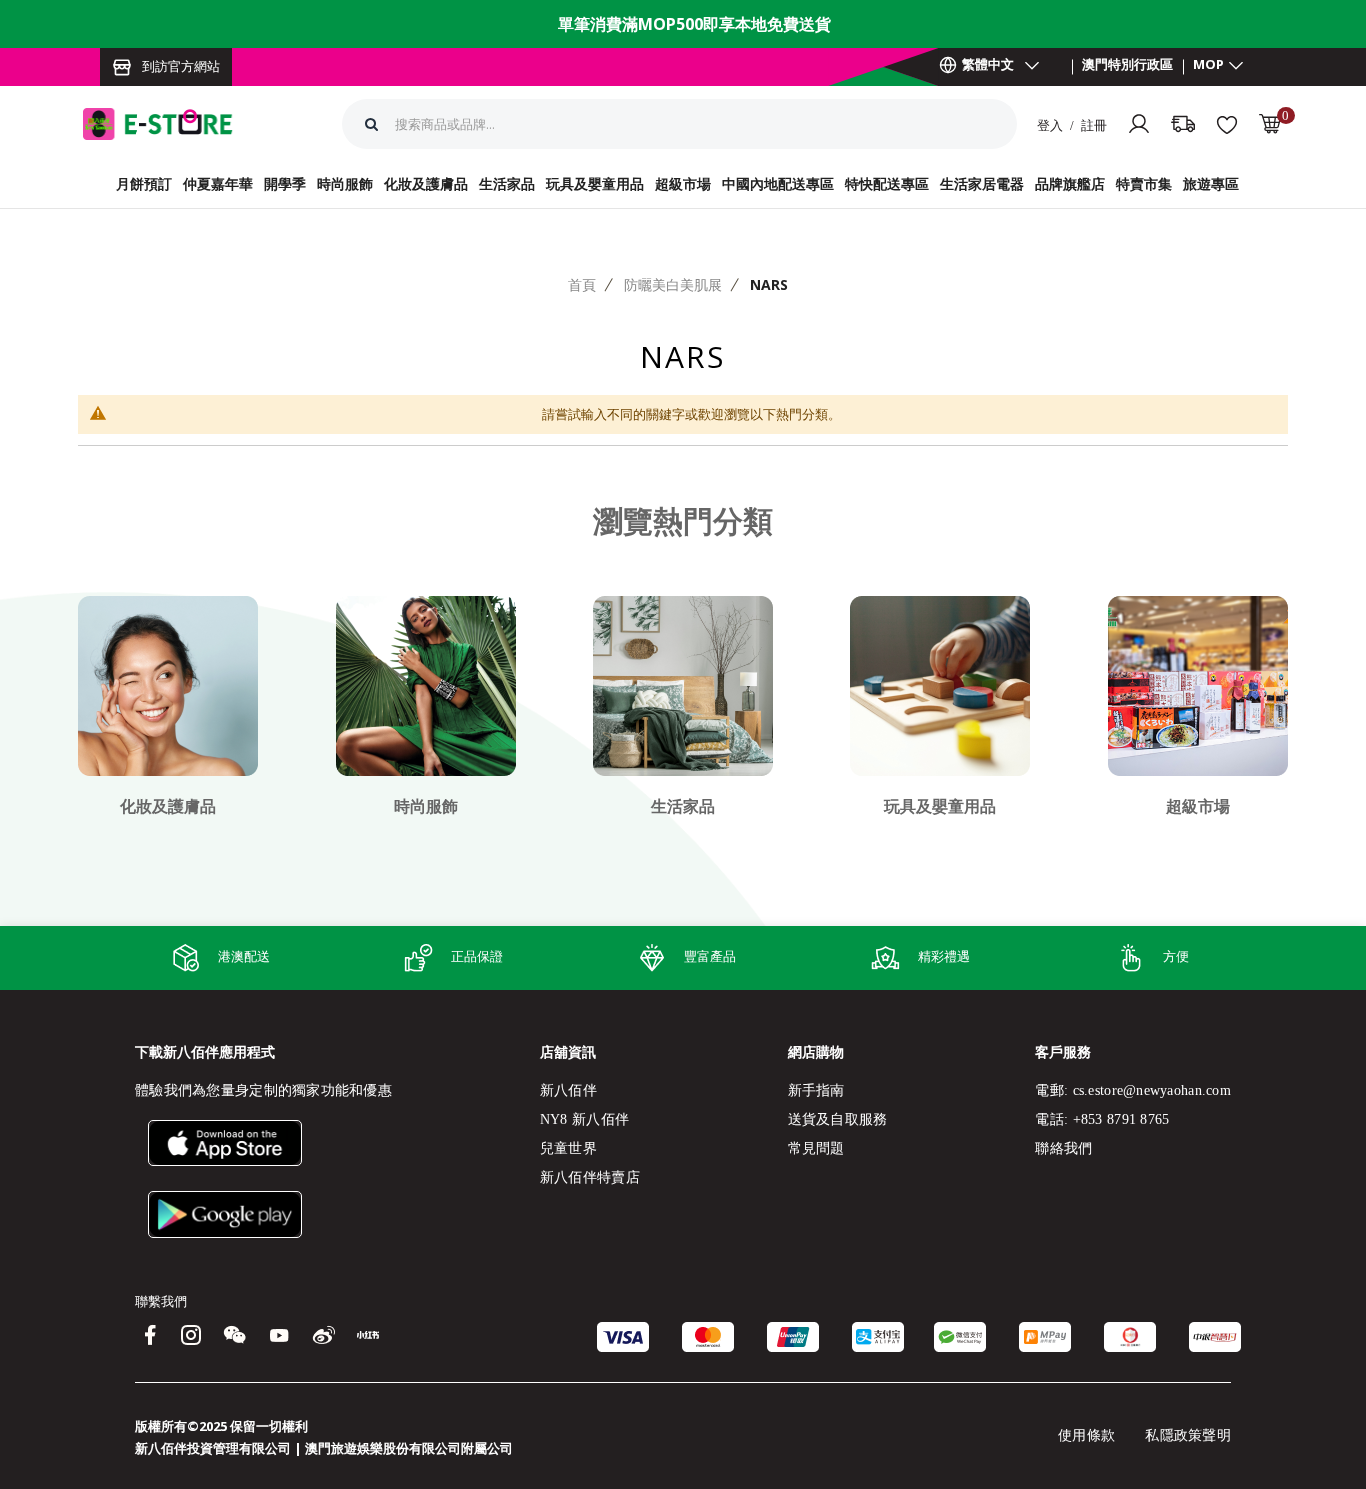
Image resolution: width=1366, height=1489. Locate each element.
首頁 (582, 284)
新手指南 (816, 1090)
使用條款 (1086, 1435)
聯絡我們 (1063, 1148)
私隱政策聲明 (1188, 1435)
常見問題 (816, 1148)
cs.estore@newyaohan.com (1152, 1090)
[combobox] (567, 124)
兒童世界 (568, 1148)
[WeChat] (235, 1337)
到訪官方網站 (181, 66)
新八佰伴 (568, 1090)
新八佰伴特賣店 (590, 1177)
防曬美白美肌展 (673, 284)
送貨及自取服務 (838, 1119)
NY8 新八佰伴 (584, 1119)
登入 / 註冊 (1072, 124)
